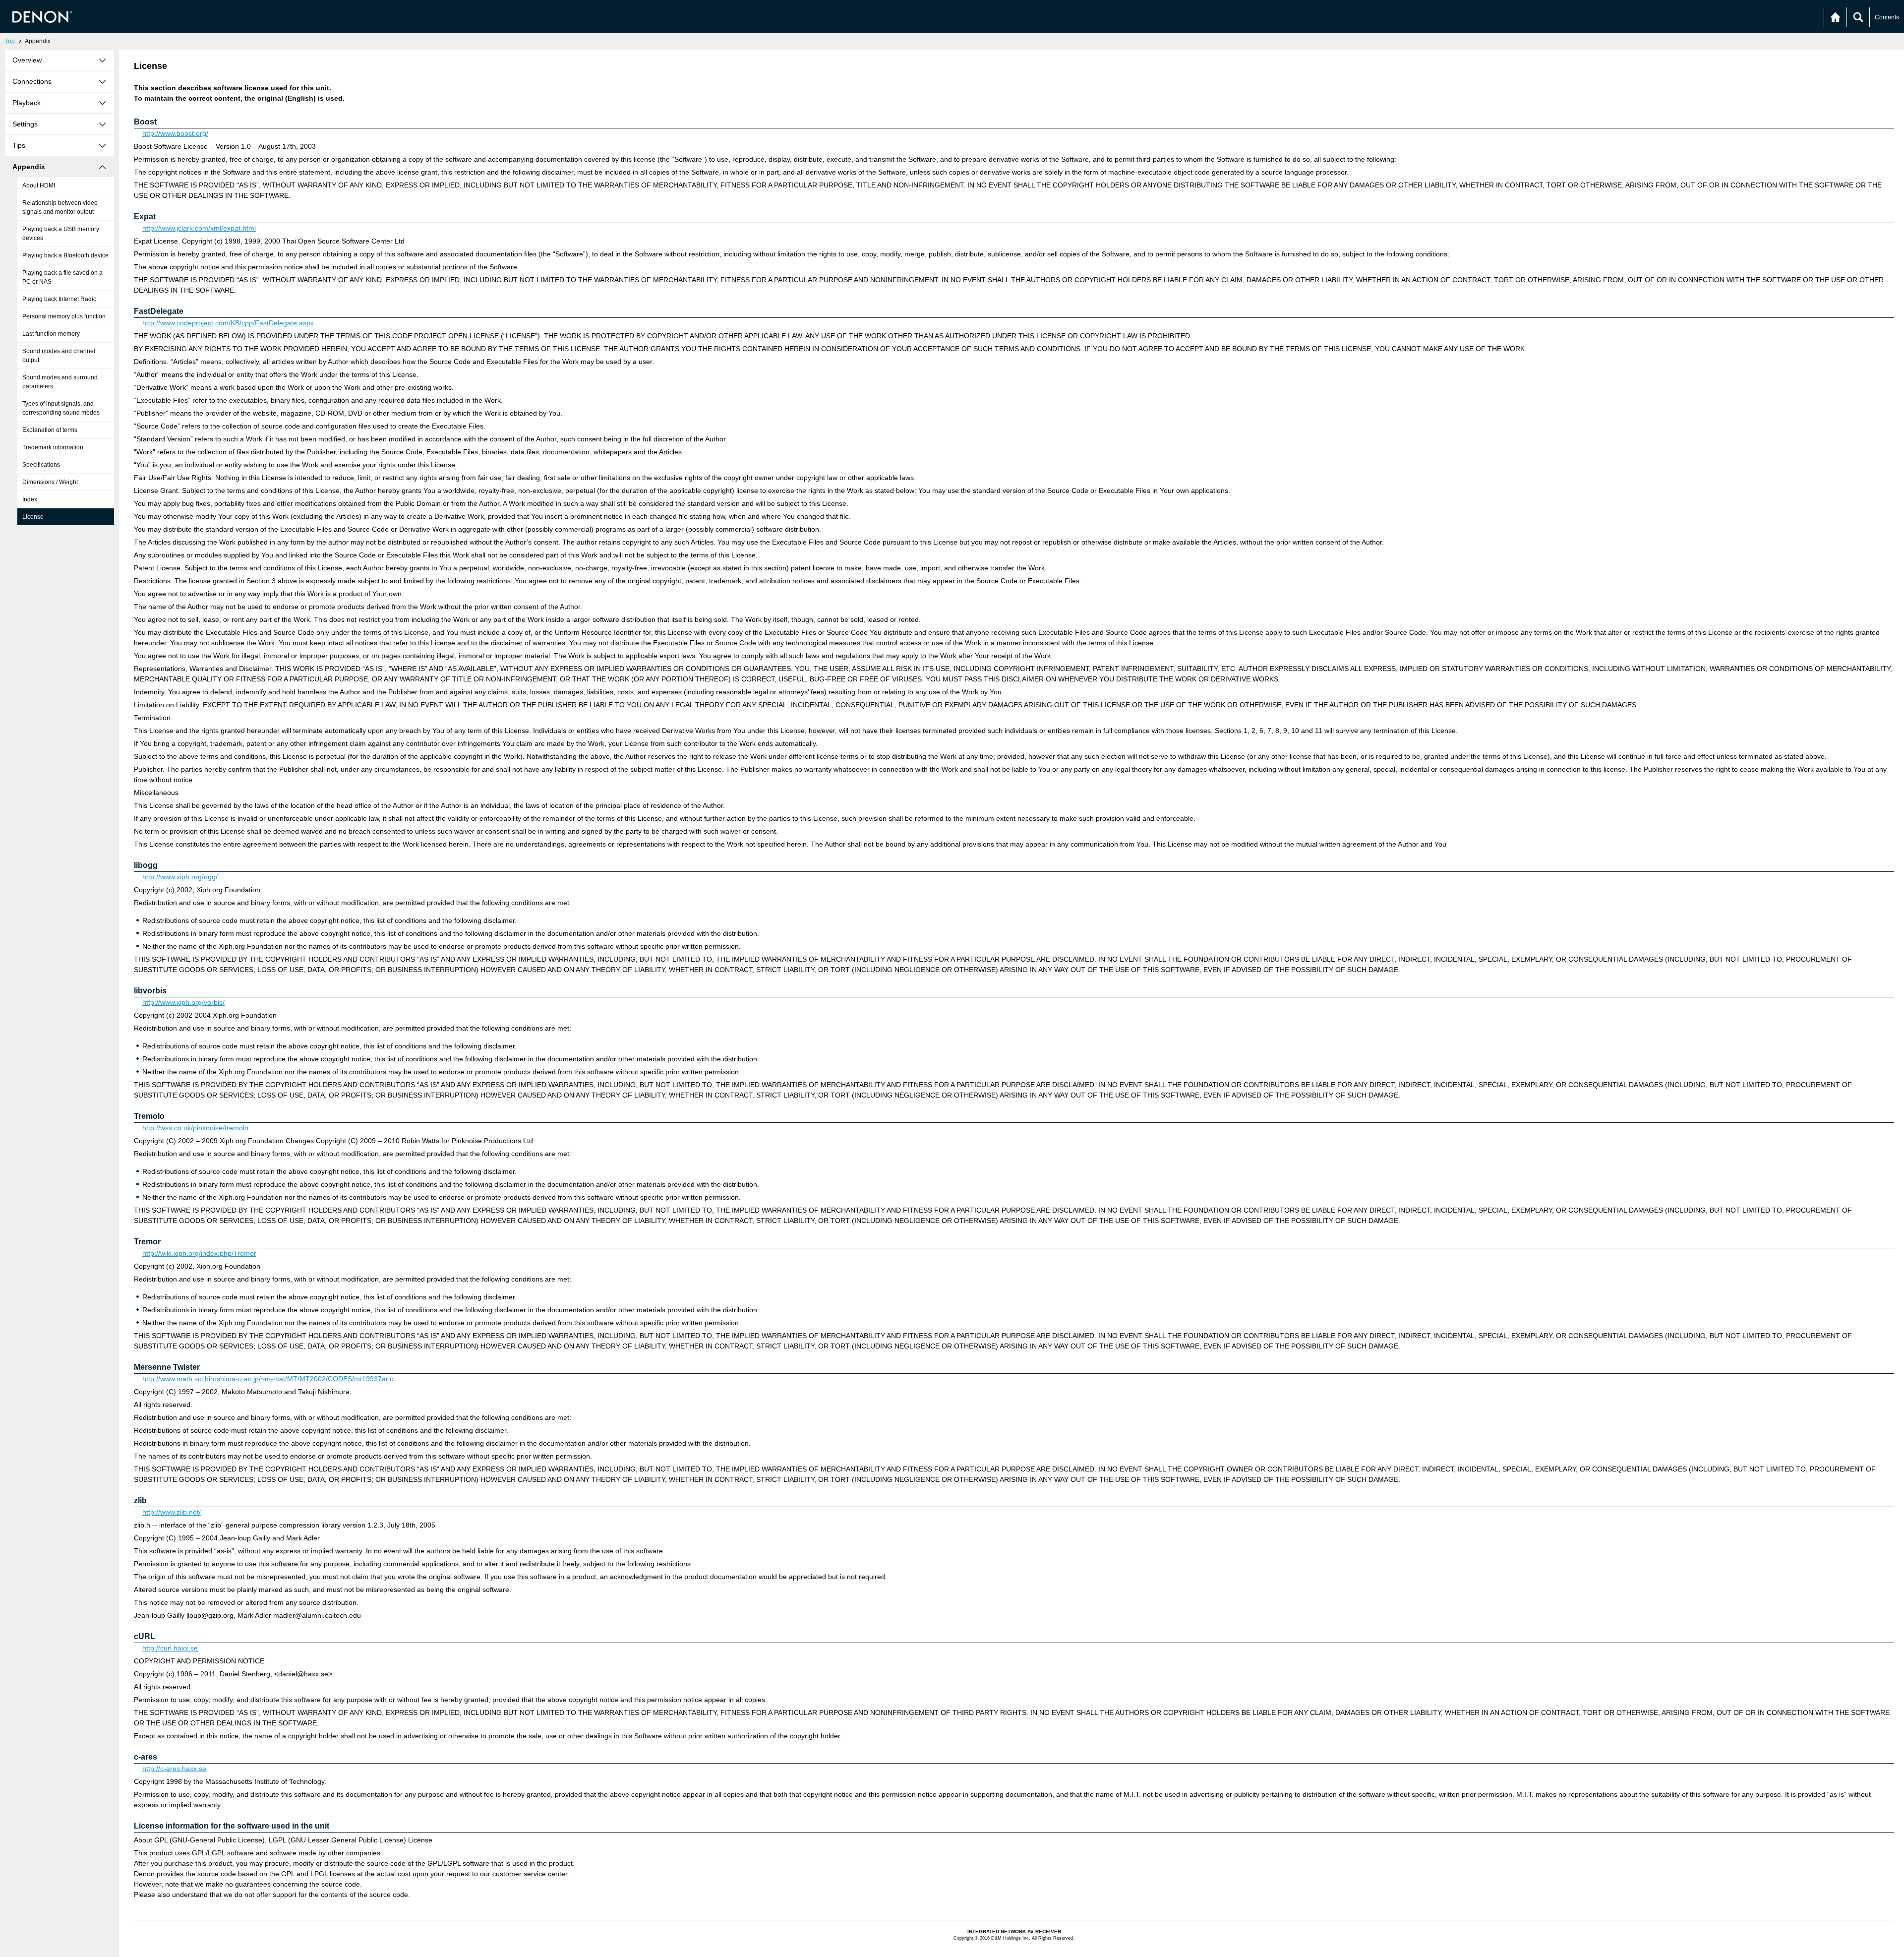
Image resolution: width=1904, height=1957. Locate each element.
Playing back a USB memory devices (61, 234)
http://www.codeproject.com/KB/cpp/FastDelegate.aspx (228, 323)
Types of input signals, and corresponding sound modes (61, 408)
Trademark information (53, 447)
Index (30, 499)
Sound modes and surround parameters (60, 382)
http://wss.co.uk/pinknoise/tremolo (195, 1128)
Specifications (41, 465)
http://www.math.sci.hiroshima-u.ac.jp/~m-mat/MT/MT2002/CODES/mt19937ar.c (268, 1379)
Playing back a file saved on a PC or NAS (62, 277)
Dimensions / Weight (50, 482)
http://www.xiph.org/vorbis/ (183, 1002)
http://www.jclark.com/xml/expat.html (199, 228)
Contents (1887, 17)
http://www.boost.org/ (175, 133)
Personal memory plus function (64, 316)
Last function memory (51, 334)
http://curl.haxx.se (170, 1648)
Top (10, 41)
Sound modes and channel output (59, 356)
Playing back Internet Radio (59, 299)
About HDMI (39, 185)
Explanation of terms (50, 430)
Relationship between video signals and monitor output (60, 207)
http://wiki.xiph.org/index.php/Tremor (199, 1253)
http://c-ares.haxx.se (174, 1769)
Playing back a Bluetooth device (65, 255)
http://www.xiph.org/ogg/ (180, 877)
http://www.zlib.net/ (172, 1512)
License (33, 517)
